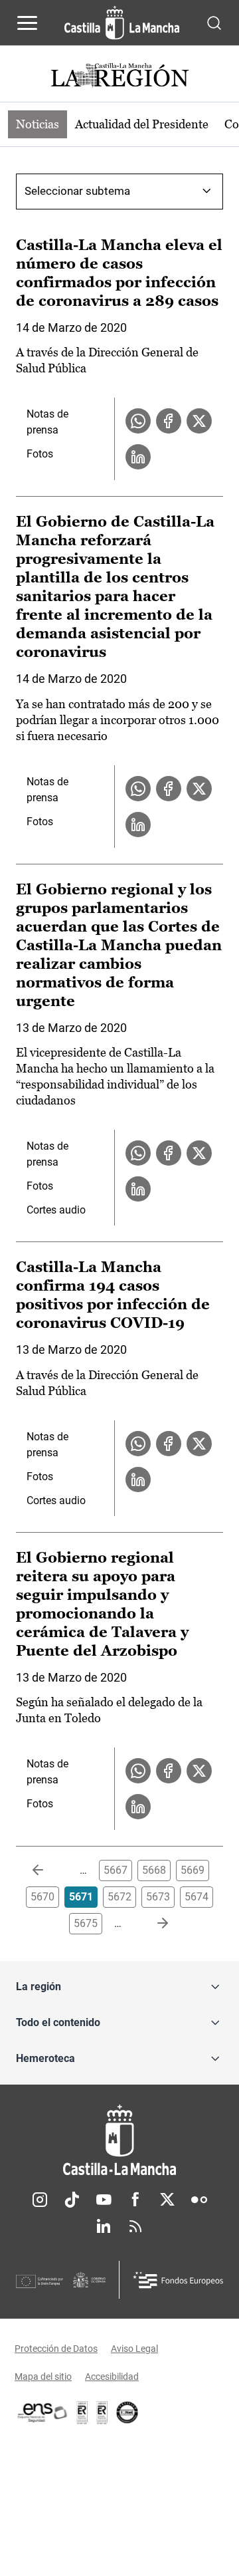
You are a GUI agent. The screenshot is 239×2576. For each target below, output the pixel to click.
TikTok (72, 2200)
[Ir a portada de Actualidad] (119, 77)
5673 (158, 1897)
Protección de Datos (56, 2349)
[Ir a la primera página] (48, 1870)
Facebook (135, 2200)
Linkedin (104, 2226)
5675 (86, 1923)
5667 (116, 1870)
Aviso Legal (134, 2349)
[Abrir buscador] (214, 22)
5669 (193, 1870)
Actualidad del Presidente (142, 124)
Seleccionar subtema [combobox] (77, 191)
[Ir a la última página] (152, 1924)
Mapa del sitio (43, 2377)
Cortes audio (56, 1210)
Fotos (40, 454)
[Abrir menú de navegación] (27, 23)
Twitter (167, 2200)
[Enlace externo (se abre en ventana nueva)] (102, 2412)
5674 (197, 1897)
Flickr (199, 2200)
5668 (154, 1870)
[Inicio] (119, 2140)
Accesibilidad (112, 2377)
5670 (42, 1897)
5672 (119, 1897)
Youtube (104, 2200)
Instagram (40, 2200)
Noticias (38, 124)
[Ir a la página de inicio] (122, 23)
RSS (135, 2226)
